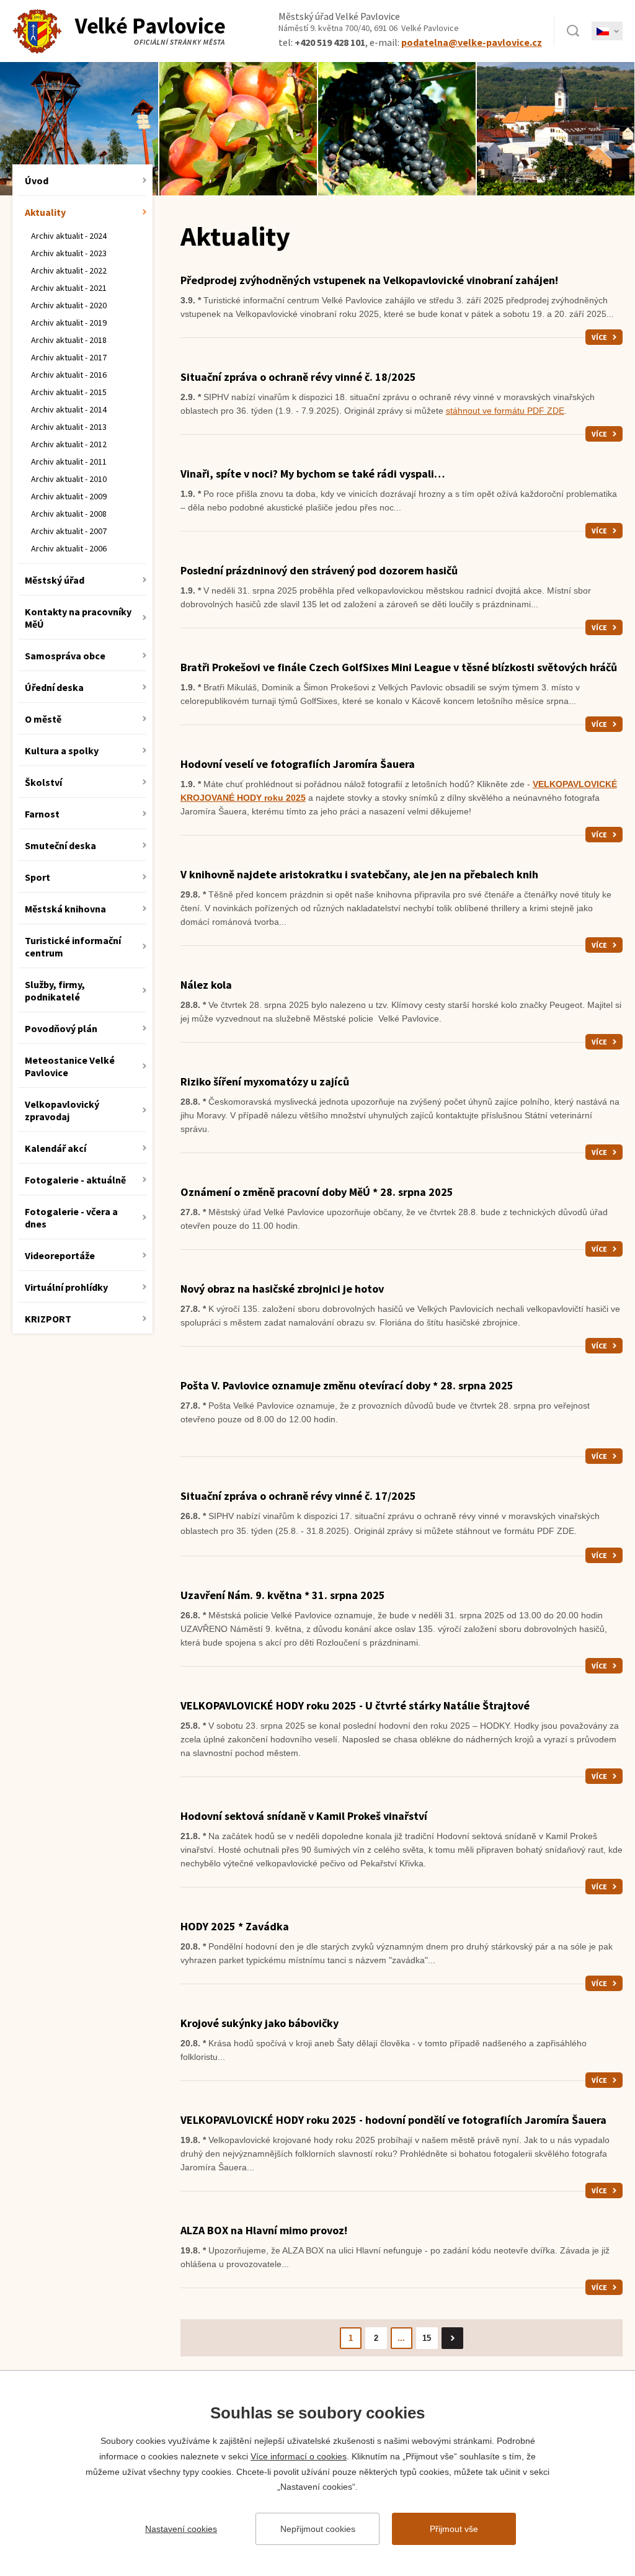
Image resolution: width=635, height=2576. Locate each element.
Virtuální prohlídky (66, 1287)
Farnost (42, 814)
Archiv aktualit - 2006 (69, 548)
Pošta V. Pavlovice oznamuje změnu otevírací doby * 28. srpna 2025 (347, 1385)
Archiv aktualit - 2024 (69, 236)
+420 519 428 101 (330, 42)
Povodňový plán (61, 1028)
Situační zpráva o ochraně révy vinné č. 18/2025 (298, 377)
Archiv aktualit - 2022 (69, 270)
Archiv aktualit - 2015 (69, 392)
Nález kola (206, 985)
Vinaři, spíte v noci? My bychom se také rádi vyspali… (313, 474)
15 (427, 2338)
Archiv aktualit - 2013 (69, 427)
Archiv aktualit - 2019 (69, 323)
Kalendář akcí (56, 1148)
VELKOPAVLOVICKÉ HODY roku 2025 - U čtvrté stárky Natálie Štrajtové (355, 1705)
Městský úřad (55, 580)
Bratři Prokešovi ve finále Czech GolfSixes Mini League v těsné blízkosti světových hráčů (399, 667)
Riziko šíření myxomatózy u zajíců (265, 1081)
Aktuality (45, 212)
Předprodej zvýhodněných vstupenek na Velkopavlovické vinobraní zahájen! (369, 280)
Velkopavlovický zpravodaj (62, 1110)
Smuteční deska (60, 845)
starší (452, 2338)
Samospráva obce (65, 656)
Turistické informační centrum (73, 947)
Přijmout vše (454, 2529)
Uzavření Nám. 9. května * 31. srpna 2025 (283, 1595)
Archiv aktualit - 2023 (69, 253)
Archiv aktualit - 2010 (69, 479)
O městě (43, 719)
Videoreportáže (60, 1255)
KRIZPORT (48, 1319)
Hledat (573, 31)
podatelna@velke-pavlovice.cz (472, 42)
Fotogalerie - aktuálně (75, 1180)
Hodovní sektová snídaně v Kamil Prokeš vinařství (304, 1816)
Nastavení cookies (181, 2529)
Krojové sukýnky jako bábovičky (260, 2023)
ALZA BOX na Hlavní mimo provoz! (264, 2230)
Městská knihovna (65, 909)
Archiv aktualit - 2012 (69, 444)
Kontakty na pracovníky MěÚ (78, 618)
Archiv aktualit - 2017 (69, 357)
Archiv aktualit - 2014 (69, 409)
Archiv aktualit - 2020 (69, 305)
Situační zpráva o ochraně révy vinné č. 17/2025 (298, 1496)
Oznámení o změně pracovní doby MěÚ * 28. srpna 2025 (317, 1192)
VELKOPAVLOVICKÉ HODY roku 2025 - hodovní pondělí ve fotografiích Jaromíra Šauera (393, 2120)
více (599, 337)
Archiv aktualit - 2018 (69, 340)
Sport (38, 877)
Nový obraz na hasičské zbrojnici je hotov (282, 1289)
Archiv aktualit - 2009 (69, 496)
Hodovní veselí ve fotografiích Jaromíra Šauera (298, 764)
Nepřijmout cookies (318, 2529)
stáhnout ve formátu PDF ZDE (505, 411)
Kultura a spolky (62, 751)
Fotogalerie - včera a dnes (71, 1218)
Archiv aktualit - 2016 (69, 375)
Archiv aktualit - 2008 (69, 514)
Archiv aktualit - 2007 (69, 531)
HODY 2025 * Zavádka (235, 1926)
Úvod (37, 180)
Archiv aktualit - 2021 (69, 288)
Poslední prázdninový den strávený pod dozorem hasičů (319, 570)
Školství (43, 782)
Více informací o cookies (299, 2456)
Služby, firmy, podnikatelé (55, 991)
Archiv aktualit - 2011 (69, 461)
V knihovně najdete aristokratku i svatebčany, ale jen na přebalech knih (359, 874)
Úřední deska (54, 687)
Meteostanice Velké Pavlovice (70, 1066)
